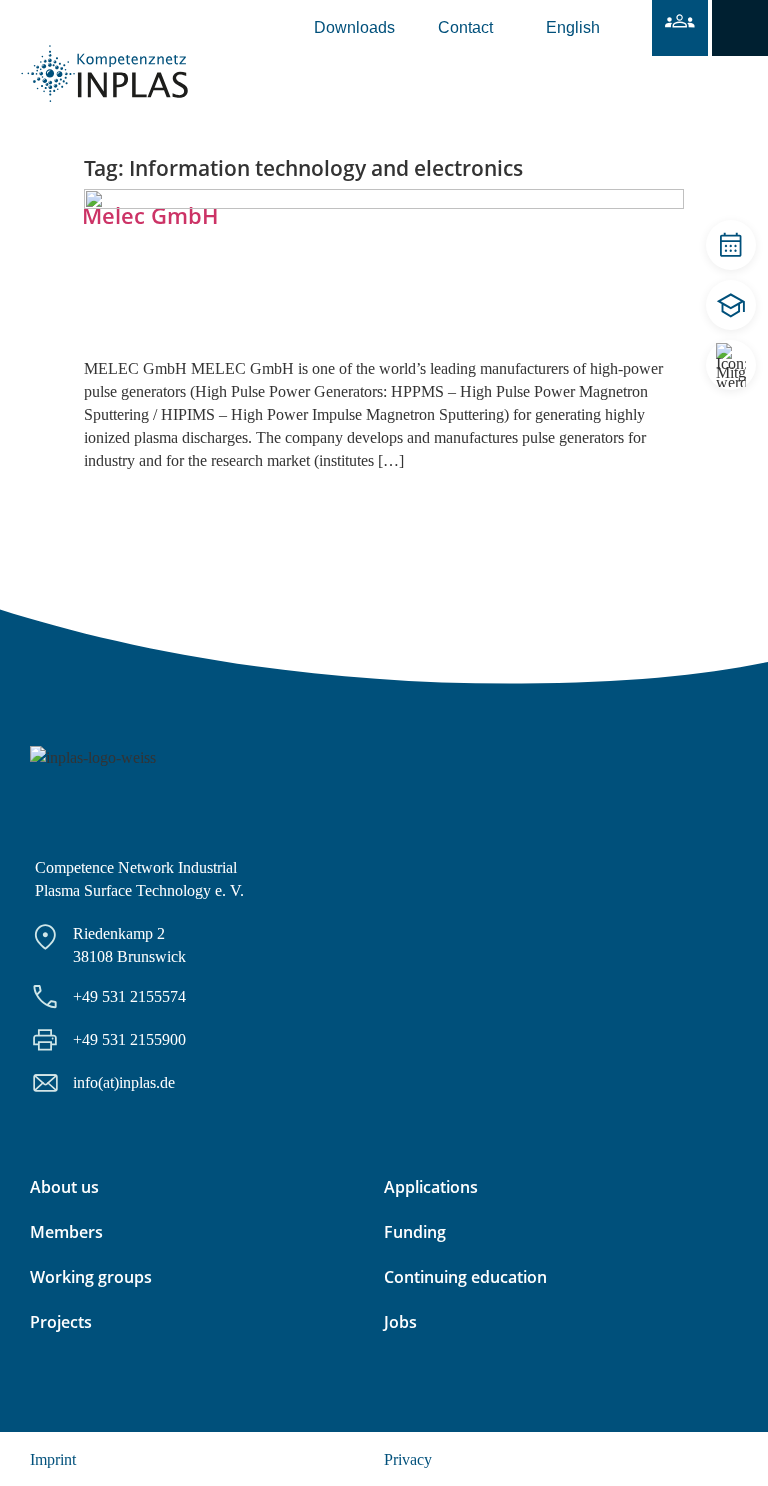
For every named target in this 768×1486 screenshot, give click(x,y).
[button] (740, 28)
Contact (465, 27)
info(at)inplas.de (124, 1082)
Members (66, 1232)
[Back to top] (725, 1443)
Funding (415, 1232)
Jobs (400, 1322)
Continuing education (465, 1277)
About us (64, 1187)
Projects (61, 1322)
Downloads (354, 27)
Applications (431, 1187)
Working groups (91, 1277)
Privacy (408, 1459)
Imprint (53, 1459)
